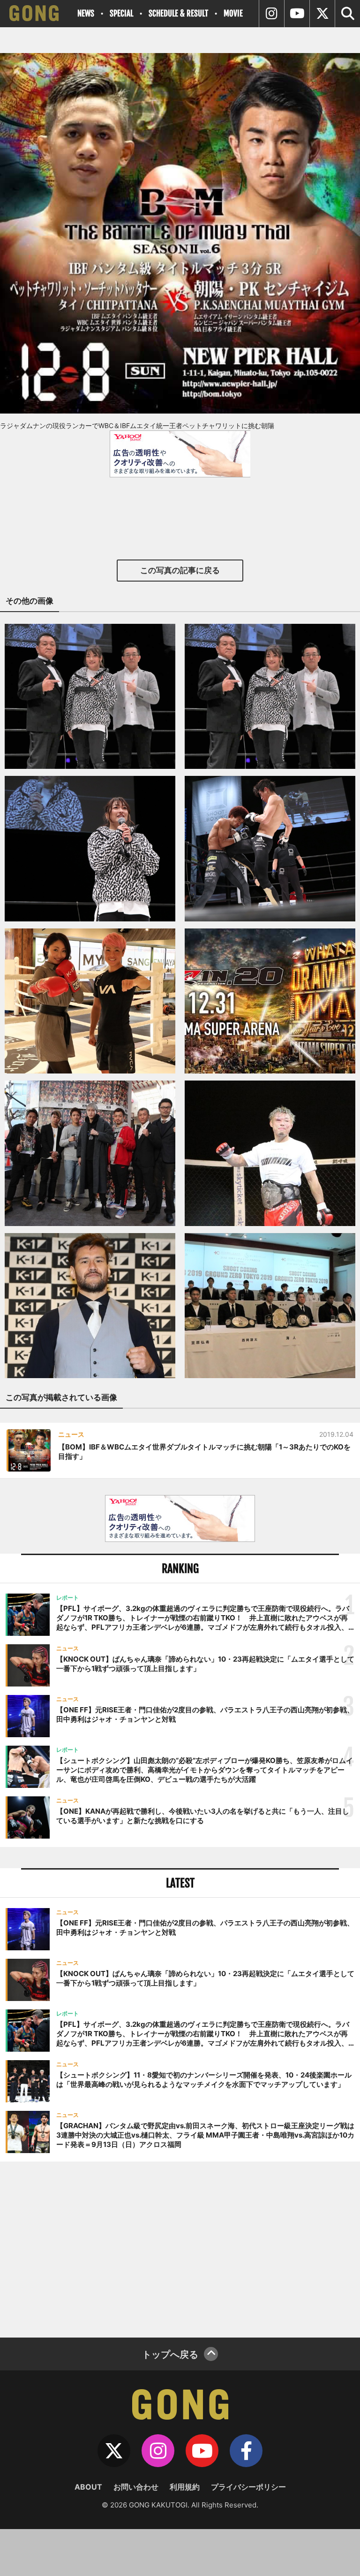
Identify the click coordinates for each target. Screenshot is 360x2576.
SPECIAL (121, 13)
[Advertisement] (180, 2248)
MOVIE (233, 13)
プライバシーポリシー (248, 2487)
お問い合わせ (136, 2487)
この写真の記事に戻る (180, 570)
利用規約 (185, 2487)
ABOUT (88, 2487)
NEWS (86, 13)
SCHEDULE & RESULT (178, 13)
